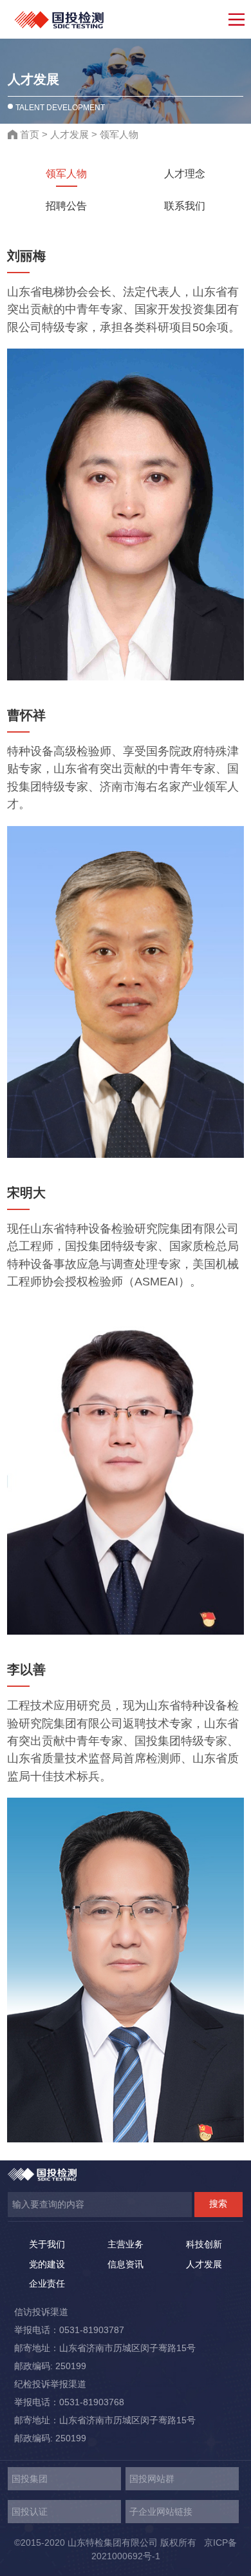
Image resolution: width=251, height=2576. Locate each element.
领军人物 (119, 134)
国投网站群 (152, 2479)
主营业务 (126, 2244)
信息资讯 (126, 2264)
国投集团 (30, 2479)
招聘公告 (66, 206)
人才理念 (185, 173)
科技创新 (204, 2244)
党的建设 (47, 2264)
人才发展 (70, 134)
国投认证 (30, 2512)
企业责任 (47, 2283)
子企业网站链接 (161, 2512)
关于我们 (47, 2244)
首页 (30, 134)
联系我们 (185, 206)
